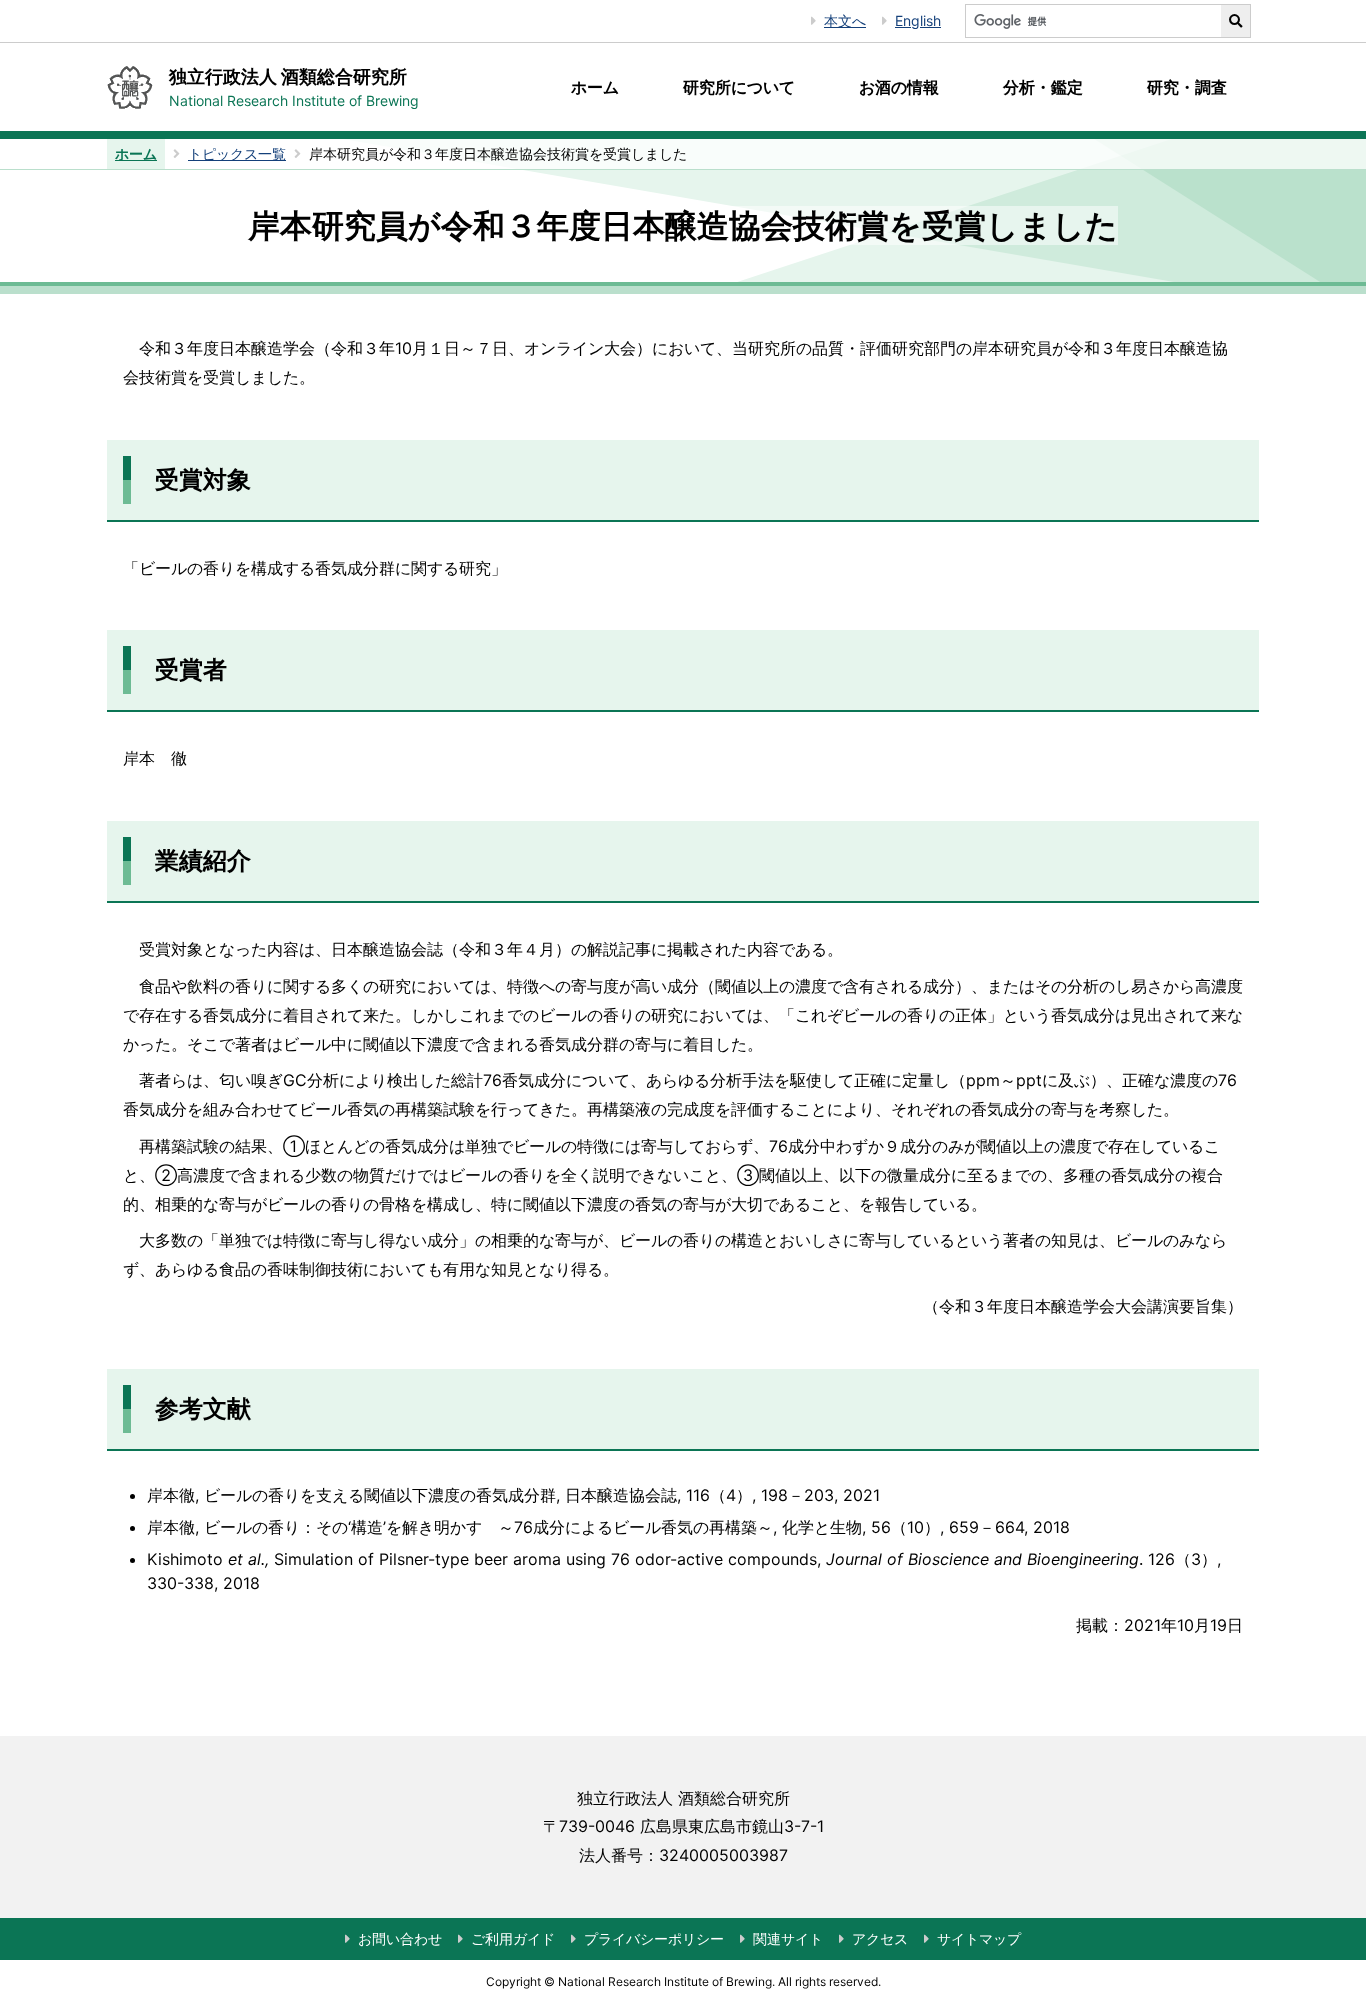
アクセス (880, 1938)
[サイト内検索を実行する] (1236, 21)
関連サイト (788, 1938)
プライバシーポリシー (654, 1938)
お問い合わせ (400, 1938)
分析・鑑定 (1043, 87)
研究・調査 (1187, 87)
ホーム (595, 87)
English (918, 20)
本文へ (845, 20)
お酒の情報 (899, 87)
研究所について (739, 87)
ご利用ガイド (513, 1938)
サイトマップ (979, 1938)
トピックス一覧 (237, 154)
